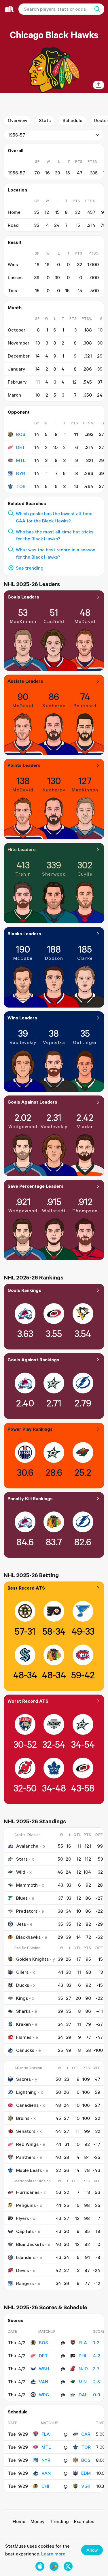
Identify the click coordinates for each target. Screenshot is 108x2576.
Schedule (72, 120)
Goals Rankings (24, 1290)
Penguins (26, 2205)
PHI (82, 2356)
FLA (83, 2343)
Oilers (22, 1972)
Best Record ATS (26, 1588)
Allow (92, 2550)
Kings (22, 1998)
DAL (83, 2395)
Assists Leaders (25, 681)
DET (21, 447)
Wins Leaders (22, 1018)
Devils (22, 2270)
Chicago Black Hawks (54, 35)
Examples (84, 2521)
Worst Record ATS (28, 1701)
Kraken (23, 2024)
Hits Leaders (22, 849)
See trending (30, 568)
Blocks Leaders (24, 933)
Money (37, 2521)
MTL (21, 460)
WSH (44, 2369)
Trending (59, 2521)
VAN (43, 2382)
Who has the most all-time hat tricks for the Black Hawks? (55, 535)
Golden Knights (32, 1959)
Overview (17, 120)
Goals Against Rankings (33, 1360)
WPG (44, 2395)
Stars (22, 1859)
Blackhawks (28, 1937)
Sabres (23, 2079)
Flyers (22, 2218)
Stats (45, 120)
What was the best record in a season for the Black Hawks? (56, 553)
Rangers (25, 2283)
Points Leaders (24, 765)
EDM (86, 2473)
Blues (22, 1898)
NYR (21, 473)
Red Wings (27, 2144)
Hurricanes (28, 2192)
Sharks (23, 2011)
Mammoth (27, 1885)
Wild (21, 1872)
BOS (21, 434)
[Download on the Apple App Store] (40, 2566)
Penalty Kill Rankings (30, 1498)
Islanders (26, 2257)
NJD (83, 2369)
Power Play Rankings (30, 1429)
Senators (26, 2131)
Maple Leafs (29, 2170)
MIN (83, 2382)
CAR (86, 2434)
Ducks (23, 1985)
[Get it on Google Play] (54, 2566)
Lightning (26, 2092)
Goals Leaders (23, 597)
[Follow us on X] (68, 2566)
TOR (21, 486)
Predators (27, 1911)
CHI (45, 2486)
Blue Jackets (30, 2244)
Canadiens (27, 2105)
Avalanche (27, 1846)
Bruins (23, 2118)
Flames (24, 2037)
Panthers (26, 2157)
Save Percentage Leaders (36, 1186)
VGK (86, 2486)
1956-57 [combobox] (16, 135)
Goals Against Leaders (32, 1102)
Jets (21, 1924)
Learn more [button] (53, 2554)
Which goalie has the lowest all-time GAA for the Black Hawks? (54, 517)
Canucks (25, 2050)
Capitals (25, 2231)
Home (19, 2521)
